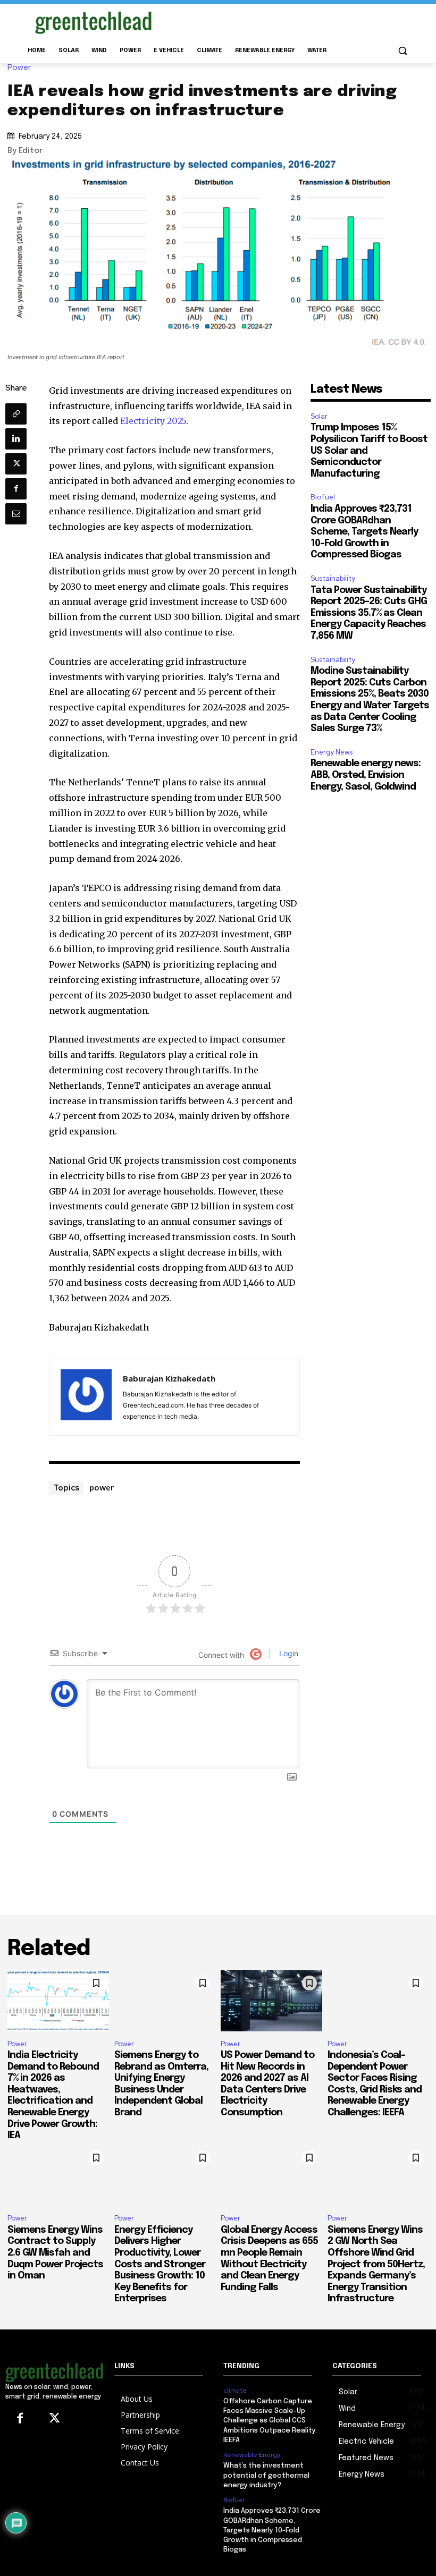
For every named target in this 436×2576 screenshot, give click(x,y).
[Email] (16, 514)
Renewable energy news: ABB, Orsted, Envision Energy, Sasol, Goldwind (366, 775)
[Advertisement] (290, 21)
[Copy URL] (16, 414)
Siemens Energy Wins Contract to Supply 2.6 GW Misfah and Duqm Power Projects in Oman (55, 2253)
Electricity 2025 (153, 421)
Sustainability (333, 578)
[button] (402, 51)
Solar (319, 416)
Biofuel (323, 497)
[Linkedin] (16, 439)
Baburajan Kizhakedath (169, 1378)
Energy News (332, 752)
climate (235, 2391)
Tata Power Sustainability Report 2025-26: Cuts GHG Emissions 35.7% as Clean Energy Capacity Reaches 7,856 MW (369, 613)
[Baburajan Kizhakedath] (86, 1397)
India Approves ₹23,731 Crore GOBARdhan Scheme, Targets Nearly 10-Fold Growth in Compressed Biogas (364, 532)
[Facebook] (16, 489)
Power (19, 68)
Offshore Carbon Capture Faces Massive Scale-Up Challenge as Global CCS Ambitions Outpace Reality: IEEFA (270, 2421)
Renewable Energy (252, 2455)
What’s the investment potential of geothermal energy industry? (266, 2475)
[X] (16, 464)
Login (288, 1653)
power (102, 1487)
